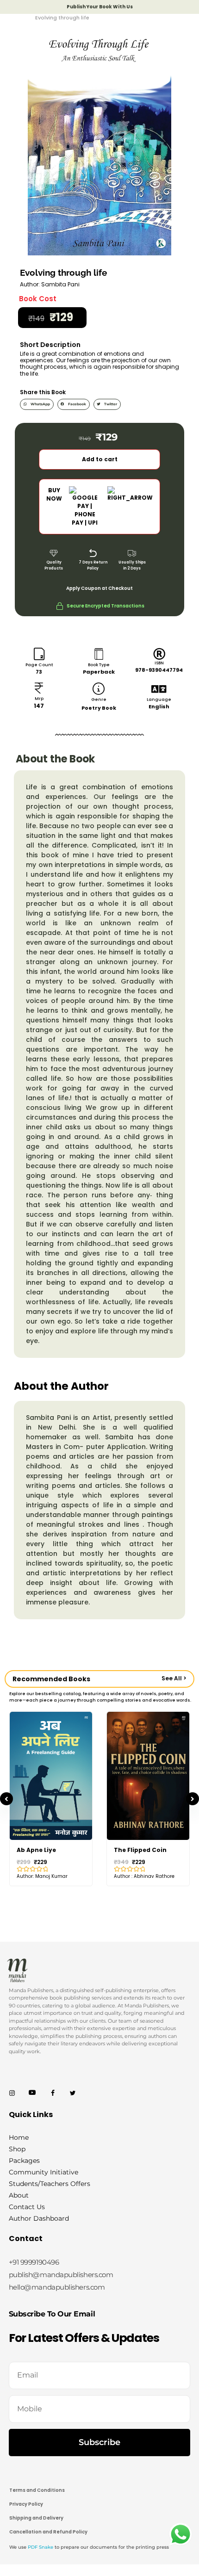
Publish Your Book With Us (100, 7)
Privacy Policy (26, 2504)
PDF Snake (40, 2547)
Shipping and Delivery (36, 2518)
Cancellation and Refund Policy (48, 2532)
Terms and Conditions (37, 2490)
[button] (37, 404)
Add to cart (100, 459)
